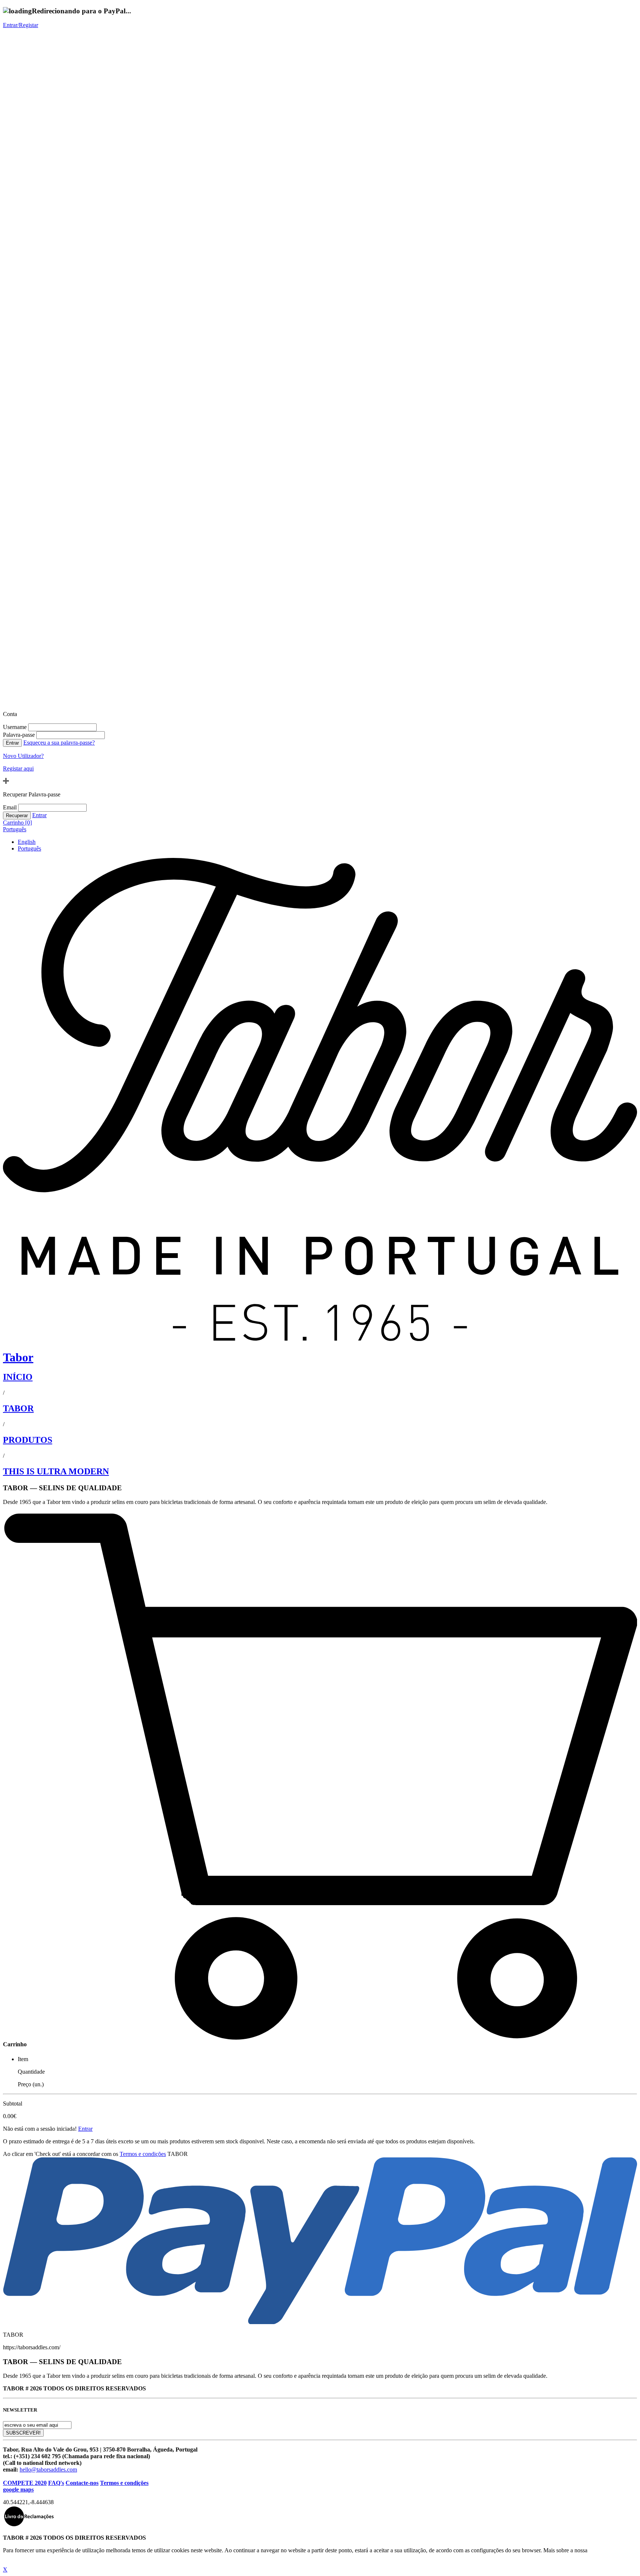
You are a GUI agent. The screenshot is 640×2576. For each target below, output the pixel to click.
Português (15, 829)
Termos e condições (143, 2154)
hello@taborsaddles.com (48, 2470)
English (27, 842)
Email (10, 807)
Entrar (39, 815)
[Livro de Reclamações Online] (29, 2525)
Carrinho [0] (17, 823)
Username (15, 727)
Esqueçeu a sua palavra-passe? (59, 743)
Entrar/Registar (21, 25)
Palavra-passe (19, 735)
